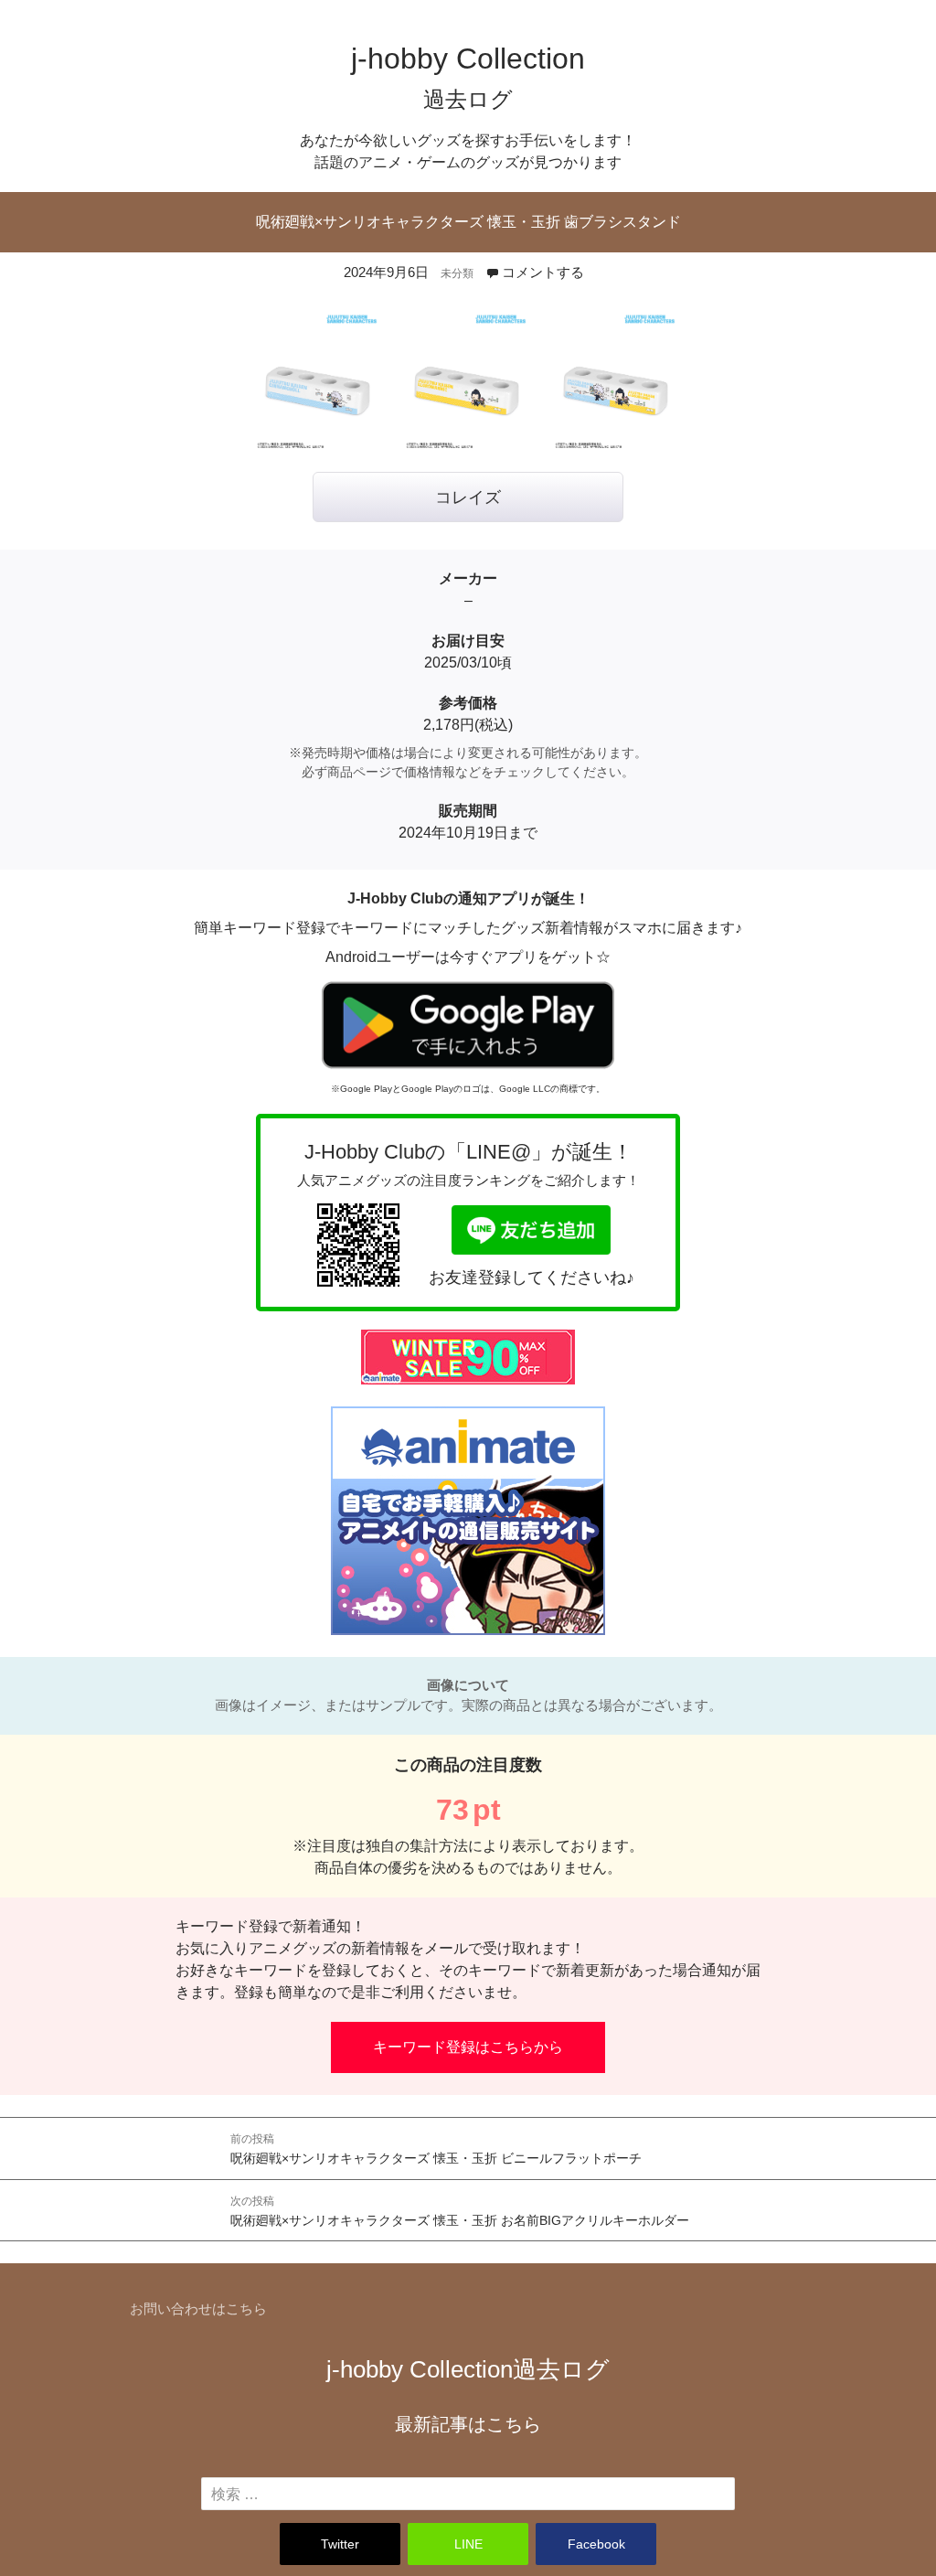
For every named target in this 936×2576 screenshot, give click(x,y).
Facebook (596, 2544)
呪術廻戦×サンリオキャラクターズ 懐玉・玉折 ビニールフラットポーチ (436, 2149)
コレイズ (468, 497)
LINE (468, 2544)
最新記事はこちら (468, 2424)
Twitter (340, 2544)
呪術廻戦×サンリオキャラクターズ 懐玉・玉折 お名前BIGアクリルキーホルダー (460, 2211)
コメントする (543, 272)
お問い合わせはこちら (198, 2309)
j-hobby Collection (468, 2369)
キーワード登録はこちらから (468, 2047)
